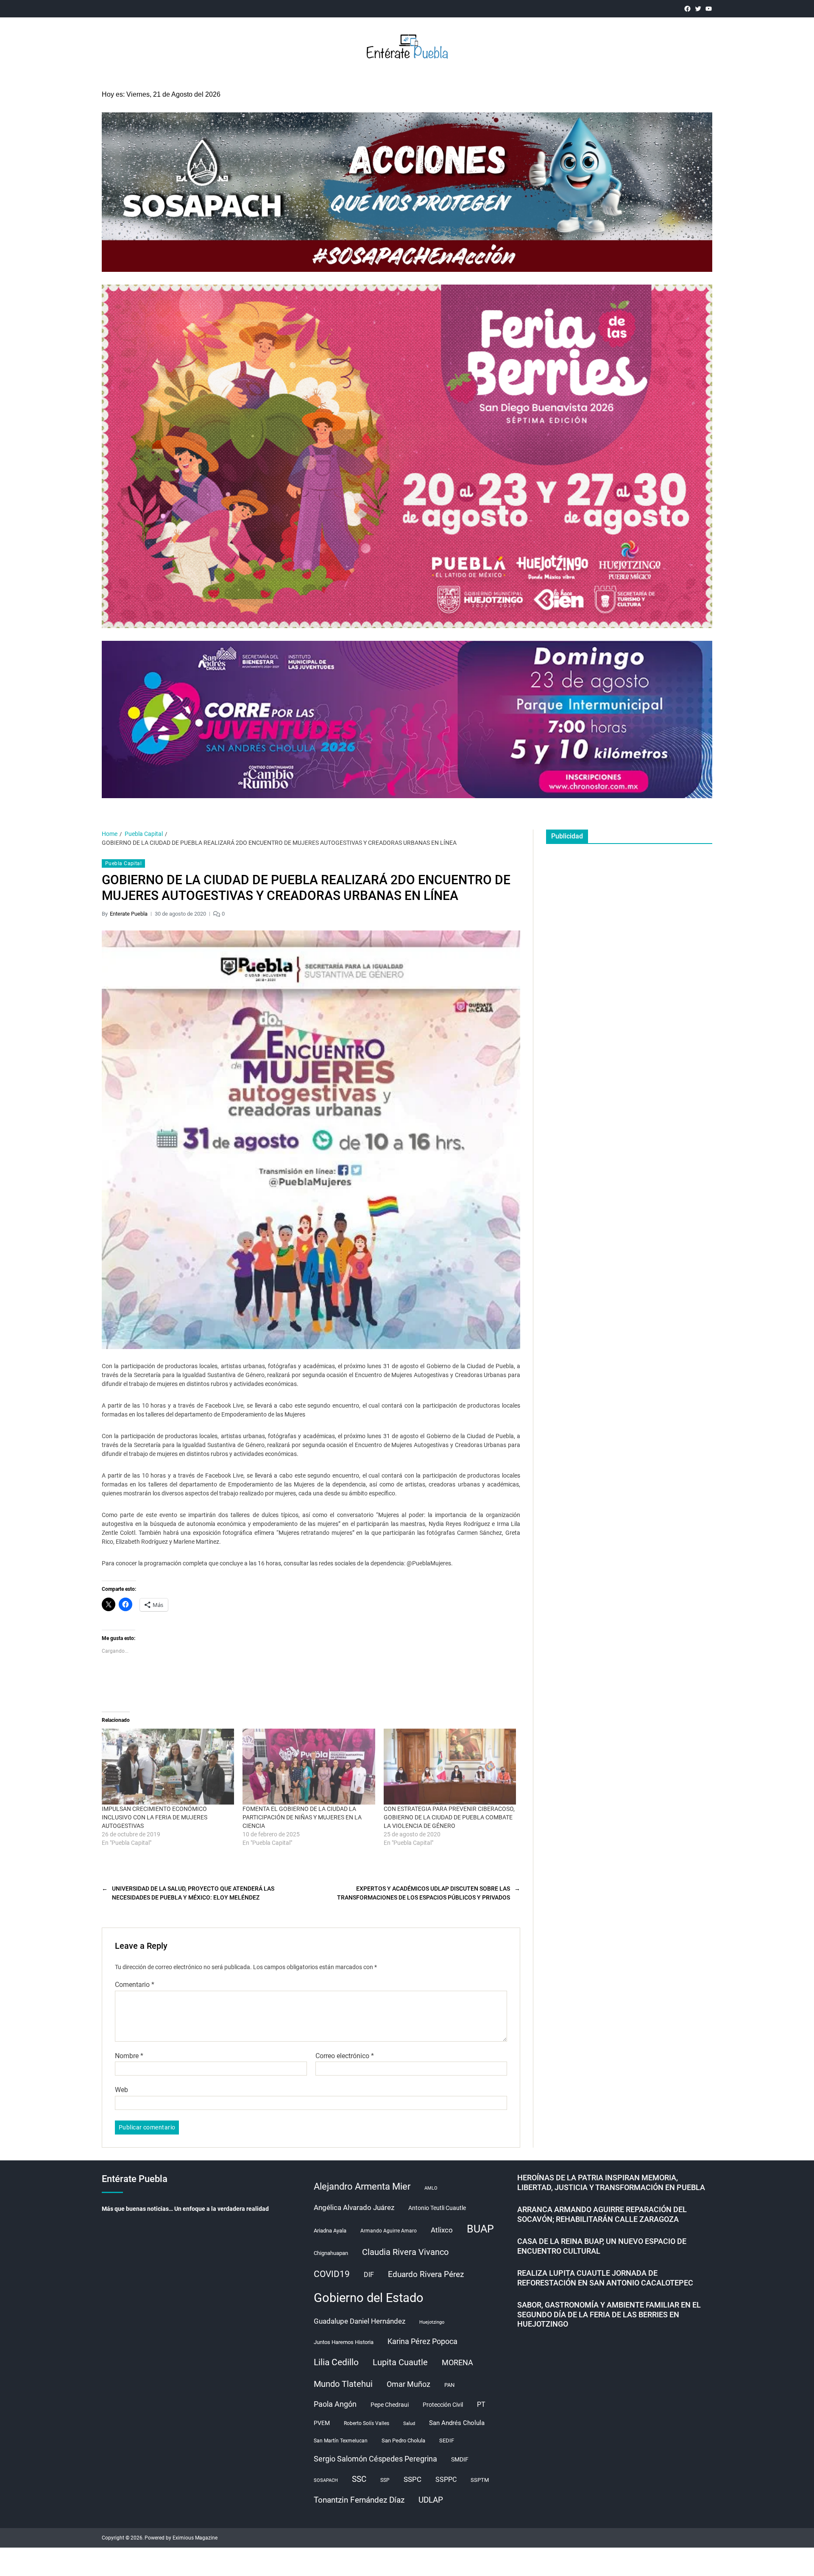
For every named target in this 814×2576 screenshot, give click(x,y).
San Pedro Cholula (403, 2440)
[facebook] (687, 9)
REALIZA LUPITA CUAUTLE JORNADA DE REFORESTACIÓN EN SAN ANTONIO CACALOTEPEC (605, 2278)
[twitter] (698, 9)
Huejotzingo (432, 2322)
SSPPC (446, 2480)
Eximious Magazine (195, 2538)
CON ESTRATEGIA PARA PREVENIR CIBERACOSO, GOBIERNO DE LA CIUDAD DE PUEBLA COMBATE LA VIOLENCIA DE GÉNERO (449, 1817)
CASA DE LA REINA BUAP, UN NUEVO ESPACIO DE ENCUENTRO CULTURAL (602, 2246)
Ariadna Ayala (330, 2231)
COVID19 (332, 2274)
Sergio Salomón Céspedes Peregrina (375, 2459)
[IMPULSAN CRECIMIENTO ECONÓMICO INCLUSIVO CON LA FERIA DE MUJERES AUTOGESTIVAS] (168, 1766)
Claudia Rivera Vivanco (405, 2252)
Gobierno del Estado (369, 2298)
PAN (449, 2385)
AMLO (431, 2188)
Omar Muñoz (408, 2384)
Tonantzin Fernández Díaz (359, 2500)
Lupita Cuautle (400, 2362)
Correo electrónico (345, 2056)
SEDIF (447, 2440)
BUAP (480, 2229)
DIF (369, 2275)
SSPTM (480, 2480)
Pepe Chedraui (390, 2405)
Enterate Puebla (129, 914)
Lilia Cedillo (336, 2362)
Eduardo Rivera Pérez (426, 2274)
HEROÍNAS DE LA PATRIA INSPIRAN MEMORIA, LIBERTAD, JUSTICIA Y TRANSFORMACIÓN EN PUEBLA (611, 2182)
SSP (385, 2480)
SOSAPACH (326, 2480)
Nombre (129, 2056)
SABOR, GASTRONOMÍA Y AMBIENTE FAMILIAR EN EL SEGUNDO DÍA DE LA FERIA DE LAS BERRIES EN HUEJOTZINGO (609, 2314)
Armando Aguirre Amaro (389, 2231)
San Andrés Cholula (457, 2423)
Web (121, 2090)
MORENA (457, 2363)
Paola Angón (335, 2404)
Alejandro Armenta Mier (362, 2186)
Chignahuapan (331, 2253)
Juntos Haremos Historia (344, 2342)
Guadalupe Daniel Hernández (360, 2321)
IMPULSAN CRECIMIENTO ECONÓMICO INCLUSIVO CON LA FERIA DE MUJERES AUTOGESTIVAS (155, 1817)
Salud (409, 2424)
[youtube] (709, 9)
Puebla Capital (123, 863)
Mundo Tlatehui (343, 2384)
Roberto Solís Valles (367, 2423)
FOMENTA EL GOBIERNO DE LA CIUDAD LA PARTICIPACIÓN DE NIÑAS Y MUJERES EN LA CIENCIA (302, 1817)
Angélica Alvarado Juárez (354, 2208)
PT (481, 2404)
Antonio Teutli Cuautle (437, 2208)
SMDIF (460, 2459)
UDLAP (431, 2500)
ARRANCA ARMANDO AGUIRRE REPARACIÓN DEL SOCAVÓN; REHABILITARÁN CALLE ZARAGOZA (602, 2214)
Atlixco (442, 2230)
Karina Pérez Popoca (422, 2341)
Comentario (135, 1985)
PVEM (322, 2423)
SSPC (413, 2479)
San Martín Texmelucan (341, 2441)
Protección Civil (443, 2405)
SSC (359, 2479)
